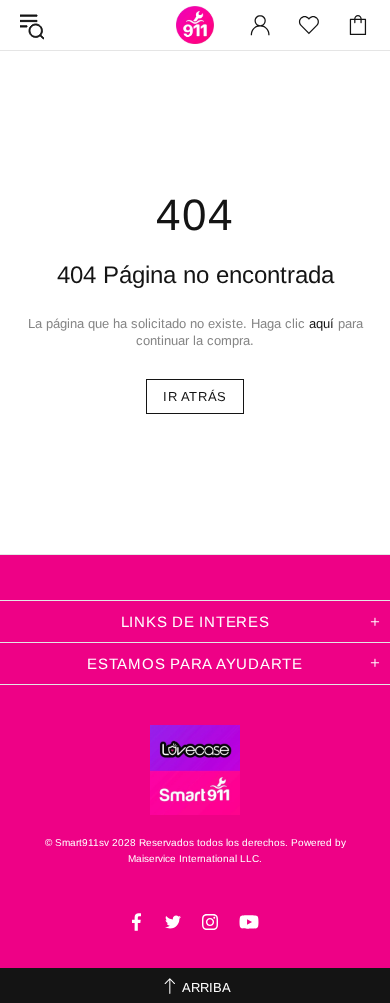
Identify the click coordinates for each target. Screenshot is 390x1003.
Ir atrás (195, 396)
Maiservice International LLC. (195, 858)
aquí (321, 323)
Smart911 (195, 25)
